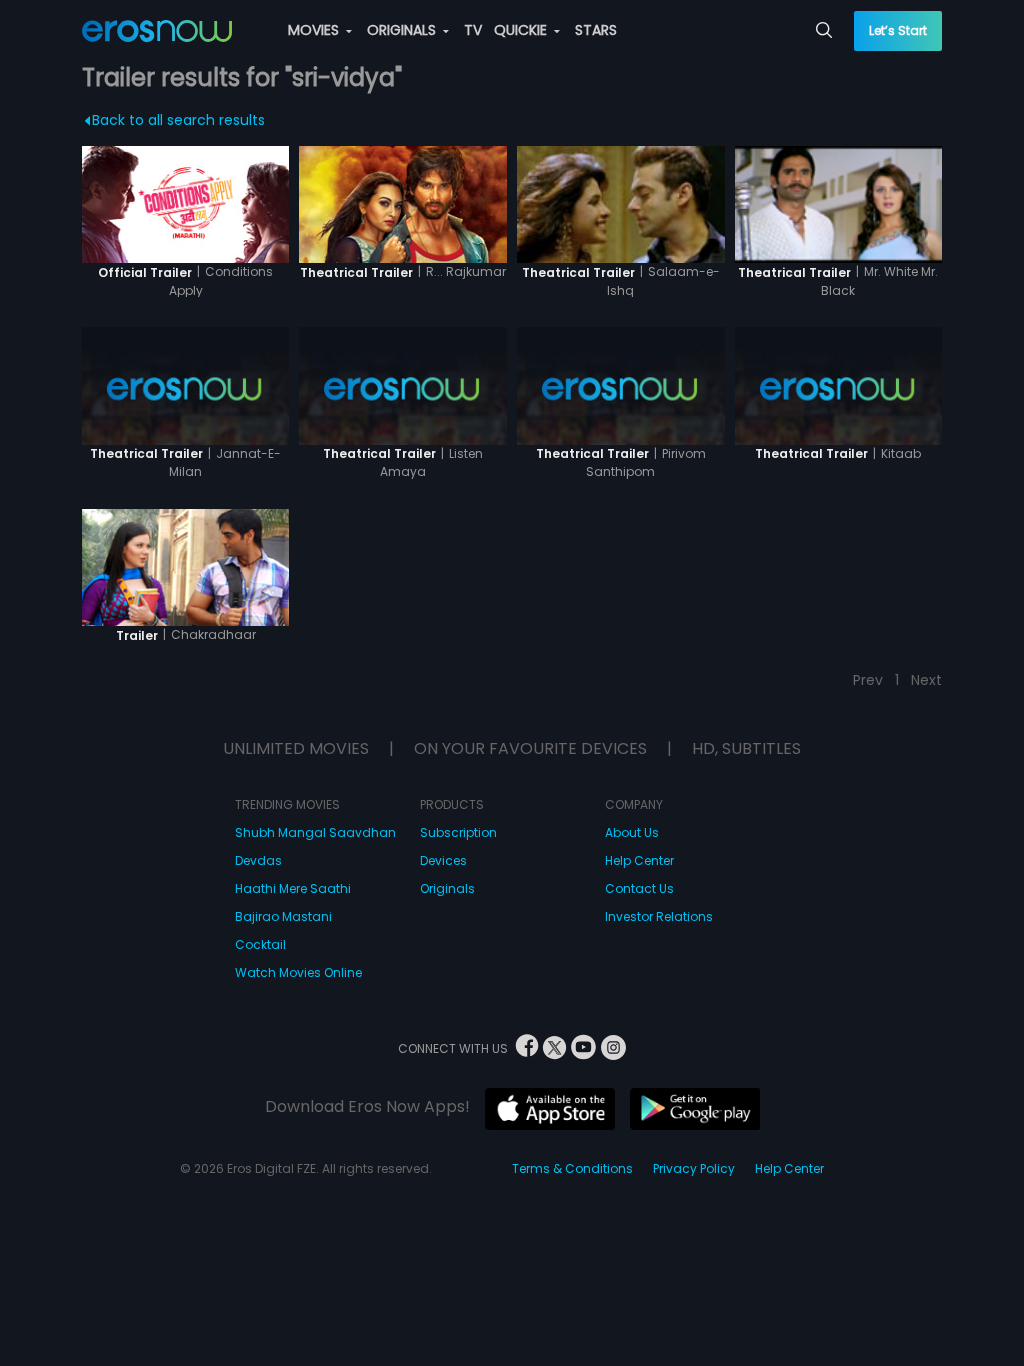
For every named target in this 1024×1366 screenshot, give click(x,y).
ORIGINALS (403, 30)
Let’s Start (898, 30)
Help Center (639, 860)
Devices (443, 860)
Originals (447, 888)
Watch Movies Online (298, 972)
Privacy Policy (694, 1168)
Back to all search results (178, 120)
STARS (596, 30)
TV (473, 30)
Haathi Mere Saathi (293, 888)
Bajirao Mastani (283, 916)
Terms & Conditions (572, 1168)
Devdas (258, 860)
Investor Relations (659, 916)
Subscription (458, 832)
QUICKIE (522, 30)
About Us (632, 832)
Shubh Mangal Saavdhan (315, 832)
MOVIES (315, 30)
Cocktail (260, 944)
